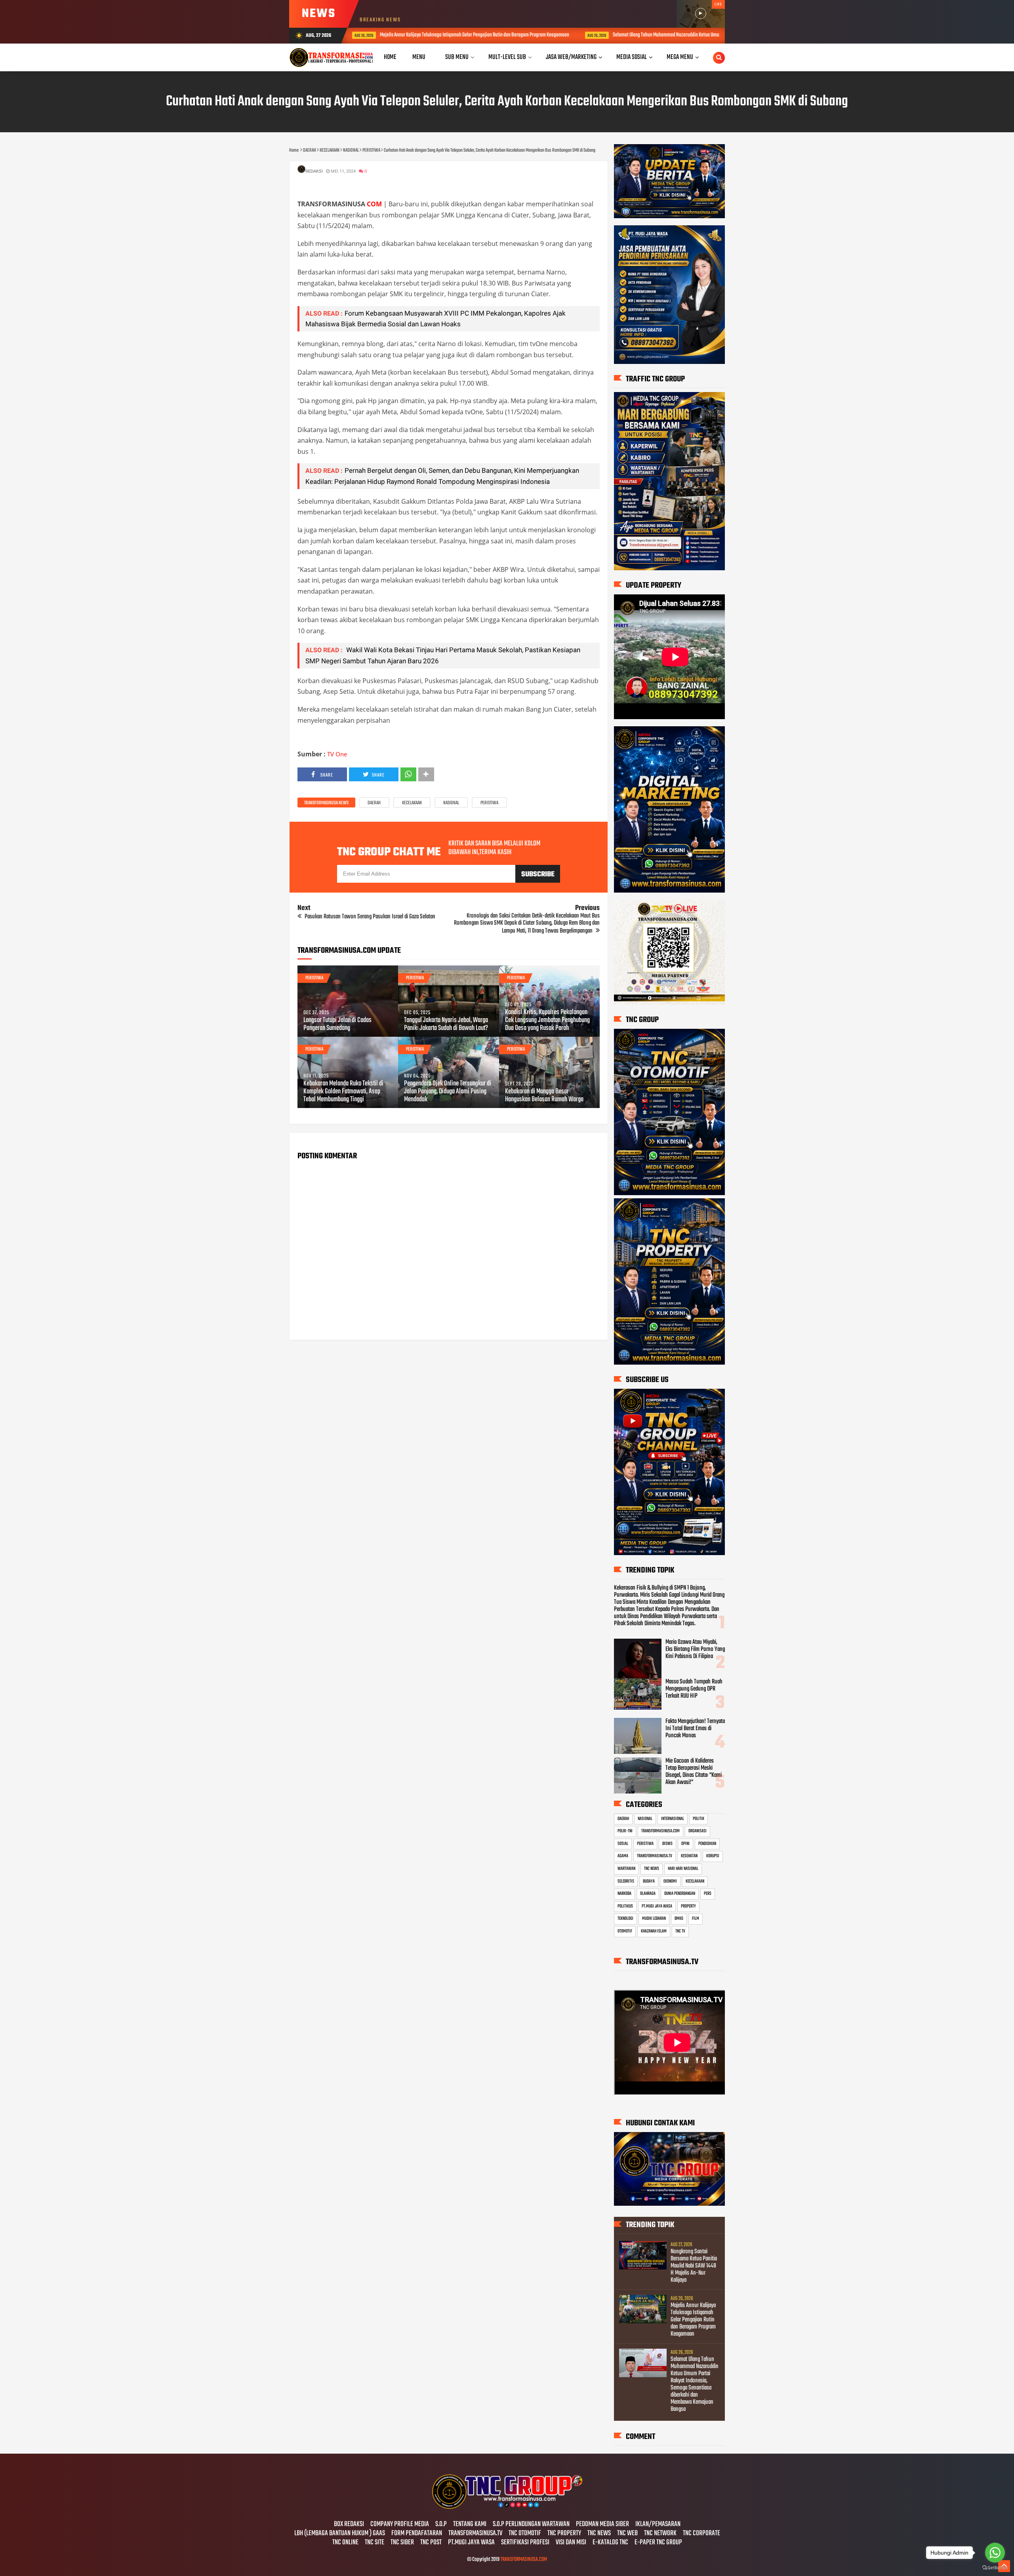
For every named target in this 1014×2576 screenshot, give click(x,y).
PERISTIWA (489, 803)
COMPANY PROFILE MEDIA (400, 2525)
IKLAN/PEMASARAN (658, 2525)
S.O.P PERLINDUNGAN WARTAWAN (531, 2525)
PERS (708, 1894)
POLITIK (699, 1819)
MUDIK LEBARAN (654, 1919)
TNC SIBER (402, 2543)
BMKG (679, 1919)
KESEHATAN (689, 1856)
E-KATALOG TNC (610, 2543)
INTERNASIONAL (673, 1819)
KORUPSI (713, 1856)
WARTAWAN (626, 1869)
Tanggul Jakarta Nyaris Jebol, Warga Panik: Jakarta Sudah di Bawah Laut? (446, 1024)
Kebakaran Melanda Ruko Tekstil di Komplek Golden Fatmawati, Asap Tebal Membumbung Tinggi (343, 1092)
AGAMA (623, 1856)
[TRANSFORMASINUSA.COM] (507, 2508)
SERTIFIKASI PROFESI (525, 2543)
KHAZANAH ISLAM (654, 1931)
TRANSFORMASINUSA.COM (660, 1831)
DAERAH (374, 803)
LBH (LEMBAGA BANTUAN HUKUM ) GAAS (340, 2534)
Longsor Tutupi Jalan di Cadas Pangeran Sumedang (337, 1024)
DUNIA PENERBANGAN (680, 1894)
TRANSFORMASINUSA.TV (655, 1856)
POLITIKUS (625, 1906)
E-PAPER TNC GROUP (658, 2543)
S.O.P (441, 2525)
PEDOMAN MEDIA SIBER (602, 2525)
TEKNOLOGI (625, 1919)
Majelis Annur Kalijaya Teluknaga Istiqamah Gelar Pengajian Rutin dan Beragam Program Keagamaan (693, 2320)
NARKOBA (624, 1894)
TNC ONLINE (345, 2543)
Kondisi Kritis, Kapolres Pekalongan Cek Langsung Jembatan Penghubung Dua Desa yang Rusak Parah (547, 1020)
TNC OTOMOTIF (525, 2534)
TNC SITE (375, 2543)
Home (390, 57)
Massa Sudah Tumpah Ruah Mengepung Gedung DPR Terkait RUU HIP (694, 1689)
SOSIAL (623, 1844)
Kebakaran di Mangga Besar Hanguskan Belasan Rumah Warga (544, 1096)
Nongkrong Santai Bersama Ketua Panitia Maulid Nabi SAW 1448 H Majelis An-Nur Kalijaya (694, 2266)
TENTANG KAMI (470, 2525)
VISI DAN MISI (571, 2543)
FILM (696, 1919)
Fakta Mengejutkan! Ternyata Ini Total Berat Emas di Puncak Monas (695, 1729)
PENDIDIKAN (707, 1844)
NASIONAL (451, 803)
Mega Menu (680, 57)
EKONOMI (670, 1881)
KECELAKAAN (412, 803)
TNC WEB (627, 2534)
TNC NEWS (652, 1869)
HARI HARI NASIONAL (683, 1869)
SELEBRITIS (626, 1881)
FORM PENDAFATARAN (417, 2534)
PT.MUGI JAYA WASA (657, 1906)
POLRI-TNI (625, 1831)
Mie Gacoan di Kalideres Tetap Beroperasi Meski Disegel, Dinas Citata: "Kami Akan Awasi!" (694, 1772)
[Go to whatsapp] (995, 2553)
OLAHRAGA (648, 1894)
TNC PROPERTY (564, 2534)
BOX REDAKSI (349, 2525)
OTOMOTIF (625, 1931)
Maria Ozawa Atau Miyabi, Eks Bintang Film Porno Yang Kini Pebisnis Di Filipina (695, 1649)
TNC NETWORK (660, 2534)
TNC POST (431, 2543)
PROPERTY (688, 1906)
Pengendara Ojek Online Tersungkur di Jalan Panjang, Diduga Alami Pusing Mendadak (448, 1092)
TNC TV (680, 1931)
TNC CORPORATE (701, 2534)
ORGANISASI (698, 1831)
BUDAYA (649, 1881)
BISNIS (667, 1844)
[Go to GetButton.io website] (995, 2568)
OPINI (685, 1844)
